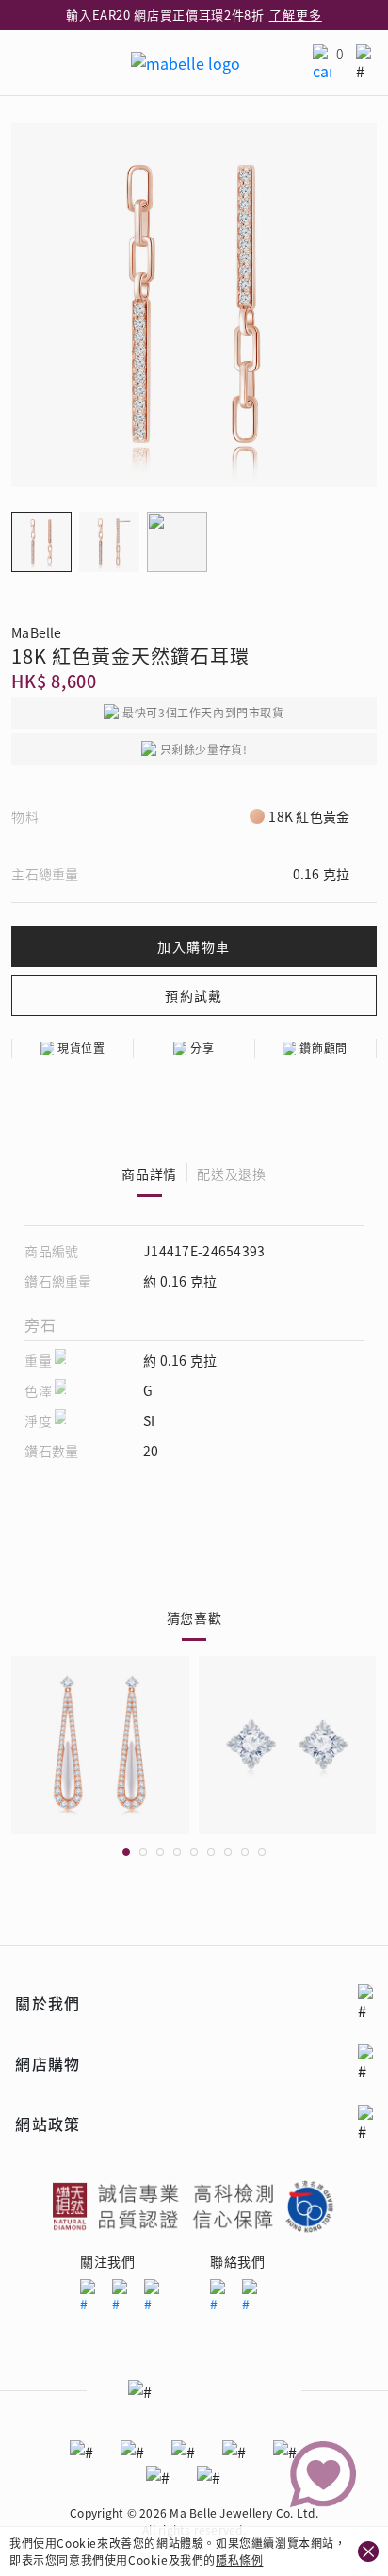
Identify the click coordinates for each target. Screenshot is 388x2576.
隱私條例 (239, 2560)
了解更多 (296, 15)
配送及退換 (232, 1173)
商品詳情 (149, 1173)
